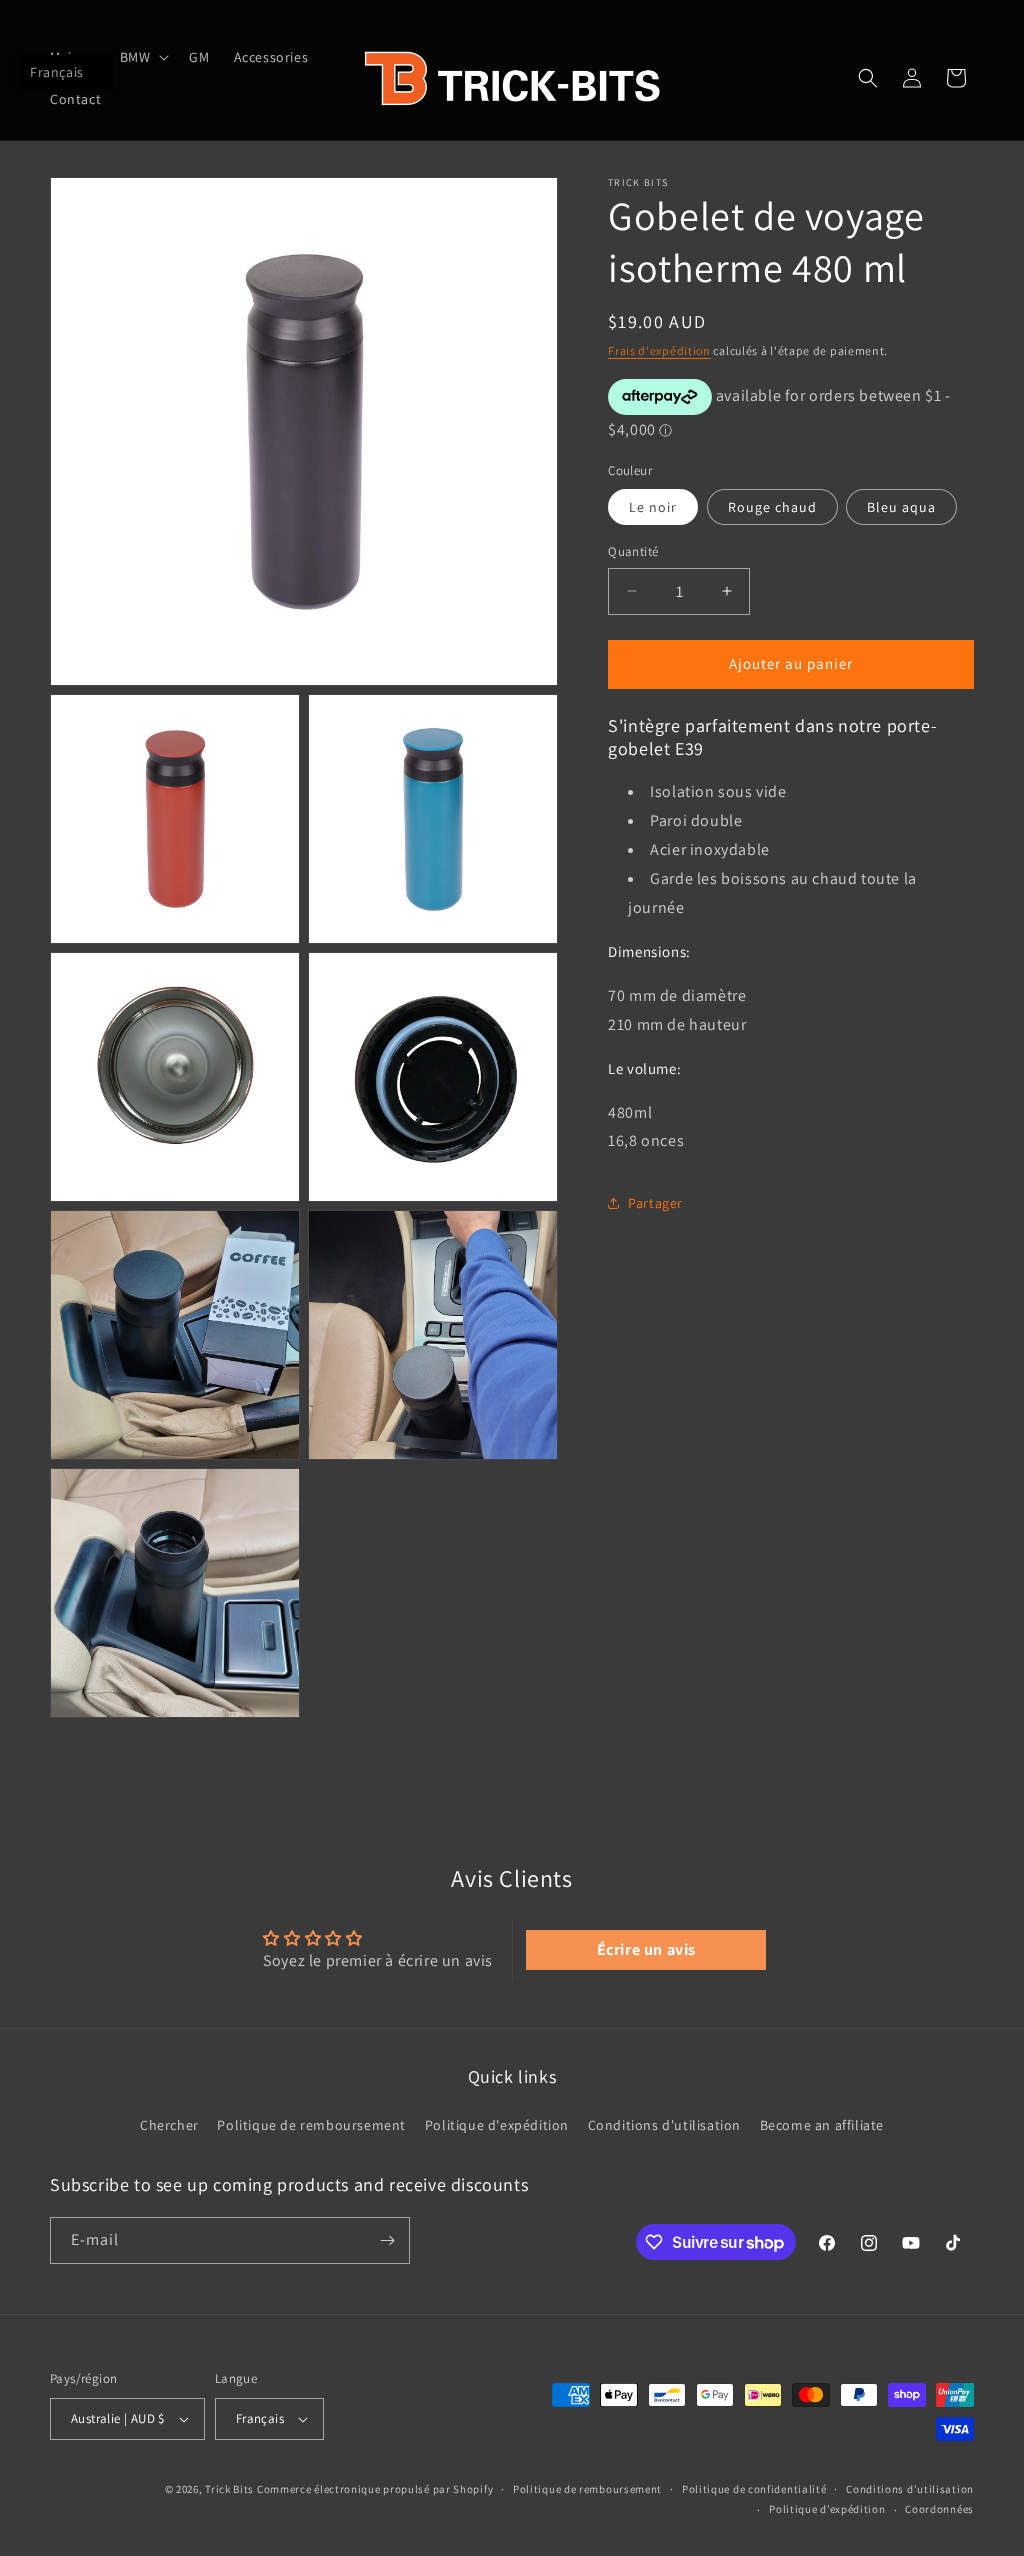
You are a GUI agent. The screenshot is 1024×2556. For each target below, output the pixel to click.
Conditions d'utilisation (664, 2125)
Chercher (169, 2125)
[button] (143, 57)
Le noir (653, 507)
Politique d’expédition (827, 2509)
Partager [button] (655, 1203)
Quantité (633, 551)
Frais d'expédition (659, 350)
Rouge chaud (772, 507)
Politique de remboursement (311, 2125)
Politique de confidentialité (754, 2489)
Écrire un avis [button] (646, 1949)
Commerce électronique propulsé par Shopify (375, 2489)
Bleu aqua (901, 507)
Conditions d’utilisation (910, 2489)
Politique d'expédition (497, 2125)
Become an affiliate (822, 2125)
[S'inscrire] (387, 2240)
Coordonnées (939, 2509)
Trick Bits (229, 2489)
